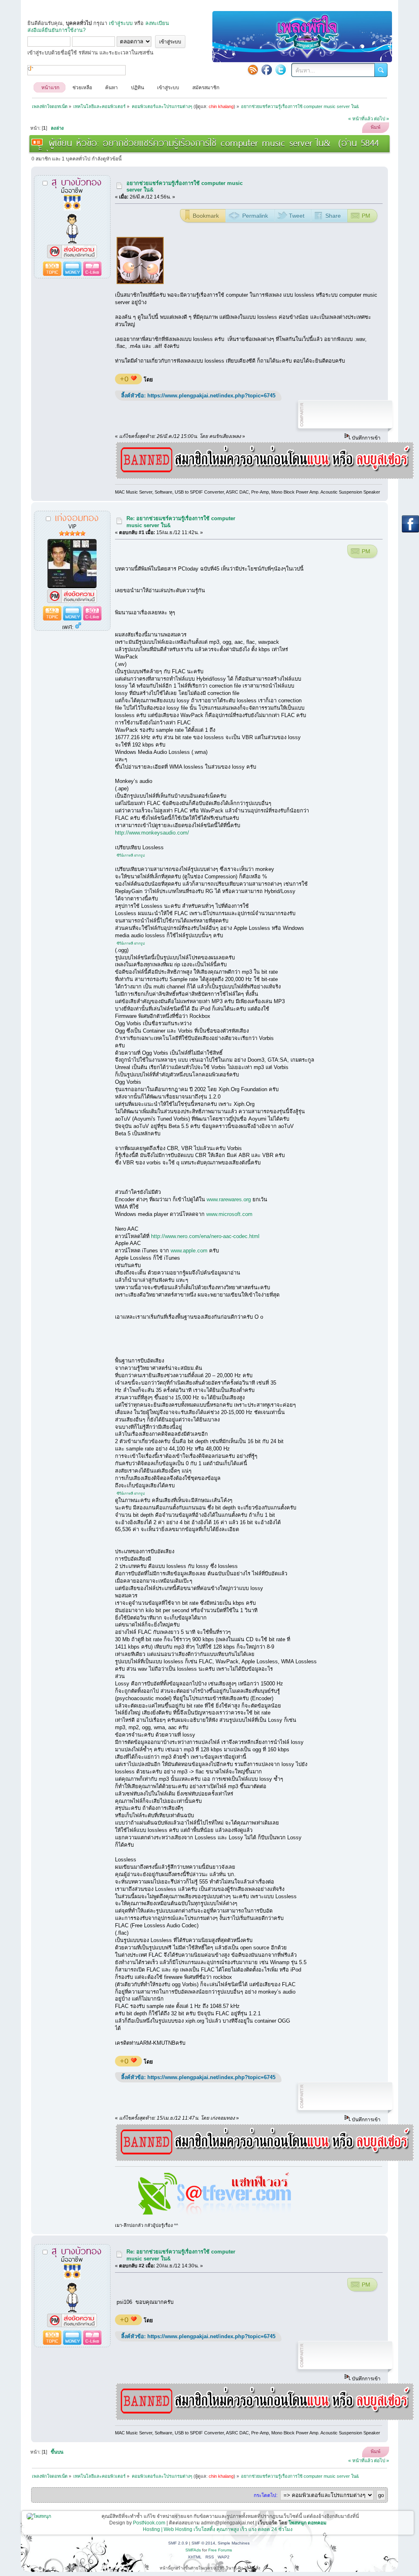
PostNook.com (149, 2523)
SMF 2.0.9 (178, 2543)
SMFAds (193, 2550)
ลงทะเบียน (157, 23)
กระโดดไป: (266, 2495)
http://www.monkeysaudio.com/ (152, 833)
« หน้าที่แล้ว (360, 119)
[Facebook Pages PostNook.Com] (267, 70)
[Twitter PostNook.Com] (281, 70)
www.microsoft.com (229, 1214)
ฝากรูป (140, 855)
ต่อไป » (382, 119)
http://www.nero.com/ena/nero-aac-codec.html (205, 1236)
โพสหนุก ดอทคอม (307, 2523)
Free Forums (220, 2550)
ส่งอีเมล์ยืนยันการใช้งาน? (56, 30)
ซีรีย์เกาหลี (125, 855)
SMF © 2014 (203, 2543)
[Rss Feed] (253, 70)
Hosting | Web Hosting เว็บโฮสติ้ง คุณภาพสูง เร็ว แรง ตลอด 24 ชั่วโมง (218, 2529)
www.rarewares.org (229, 1199)
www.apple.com (189, 1251)
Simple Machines (234, 2543)
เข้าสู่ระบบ (121, 23)
